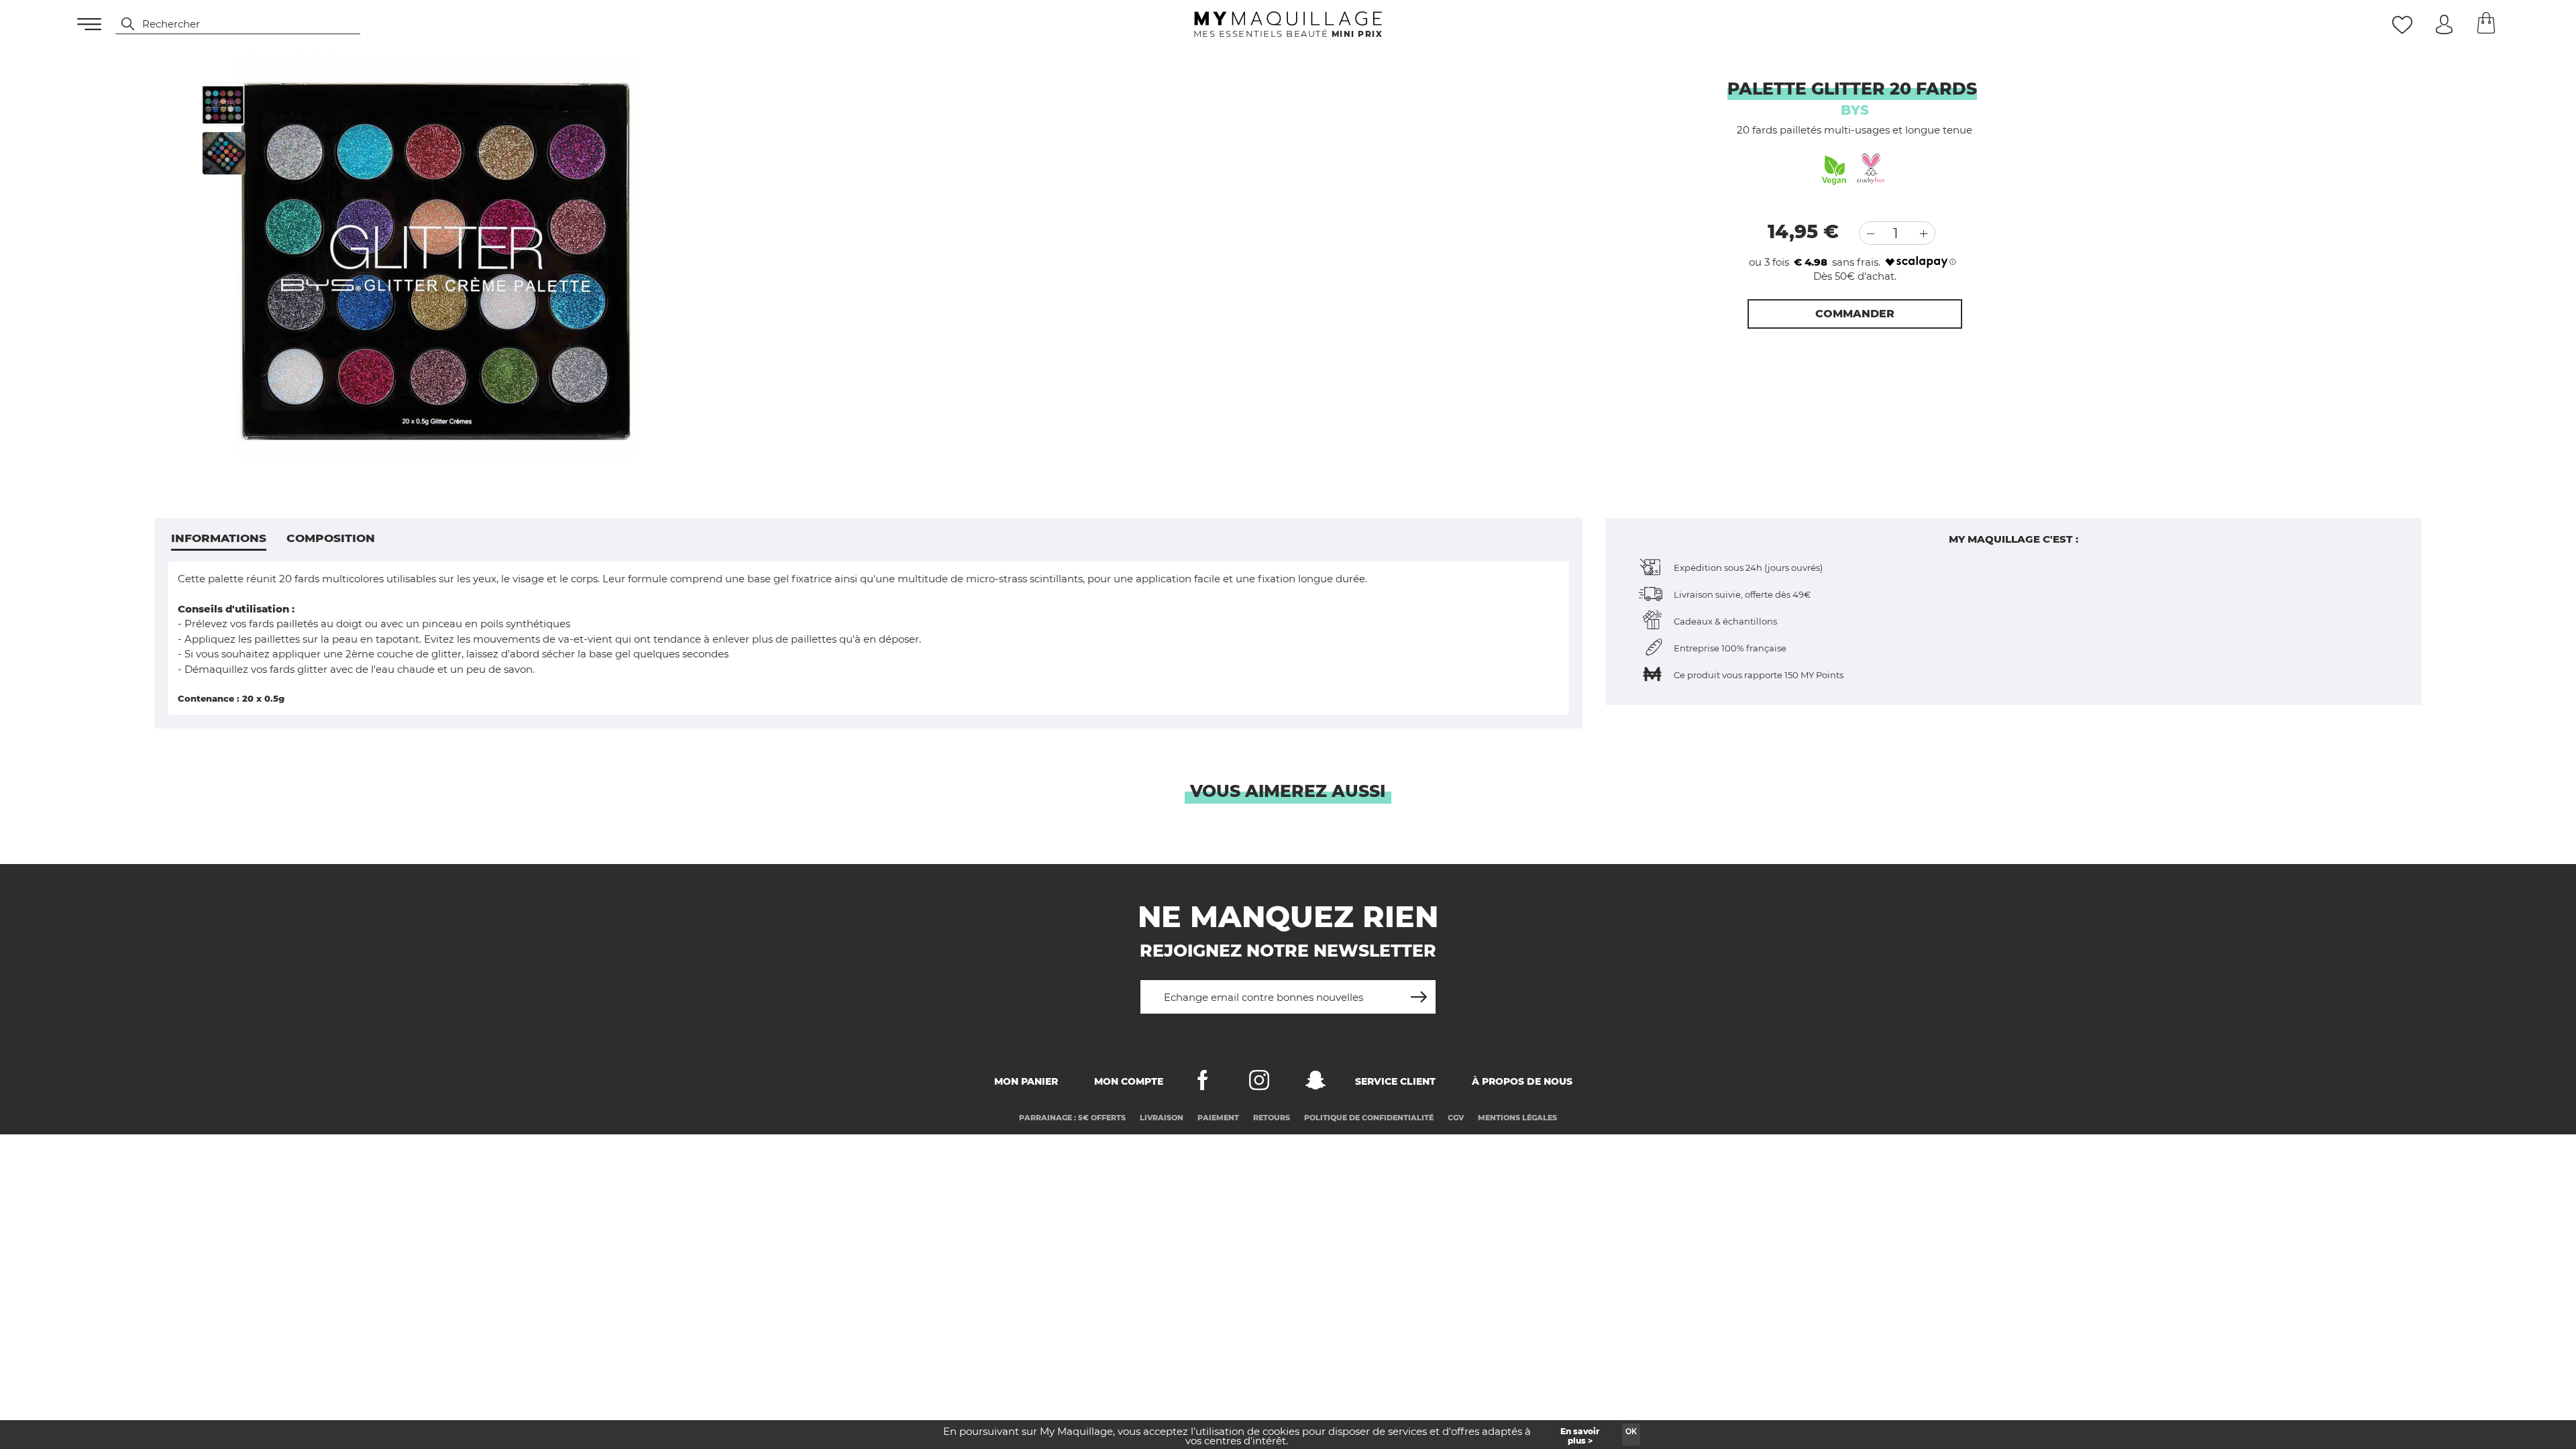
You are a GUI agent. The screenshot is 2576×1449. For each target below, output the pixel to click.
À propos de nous (1522, 1081)
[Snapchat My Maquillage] (1316, 1083)
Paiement (1218, 1118)
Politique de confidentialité (1369, 1118)
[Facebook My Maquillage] (1203, 1083)
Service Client (1395, 1081)
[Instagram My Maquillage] (1259, 1083)
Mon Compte (1129, 1081)
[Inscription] (1419, 992)
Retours (1272, 1118)
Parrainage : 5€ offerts (1072, 1118)
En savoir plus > (1580, 1436)
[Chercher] (121, 24)
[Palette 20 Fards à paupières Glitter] (223, 104)
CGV (1456, 1118)
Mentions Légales (1517, 1118)
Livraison (1162, 1118)
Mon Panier (1026, 1081)
